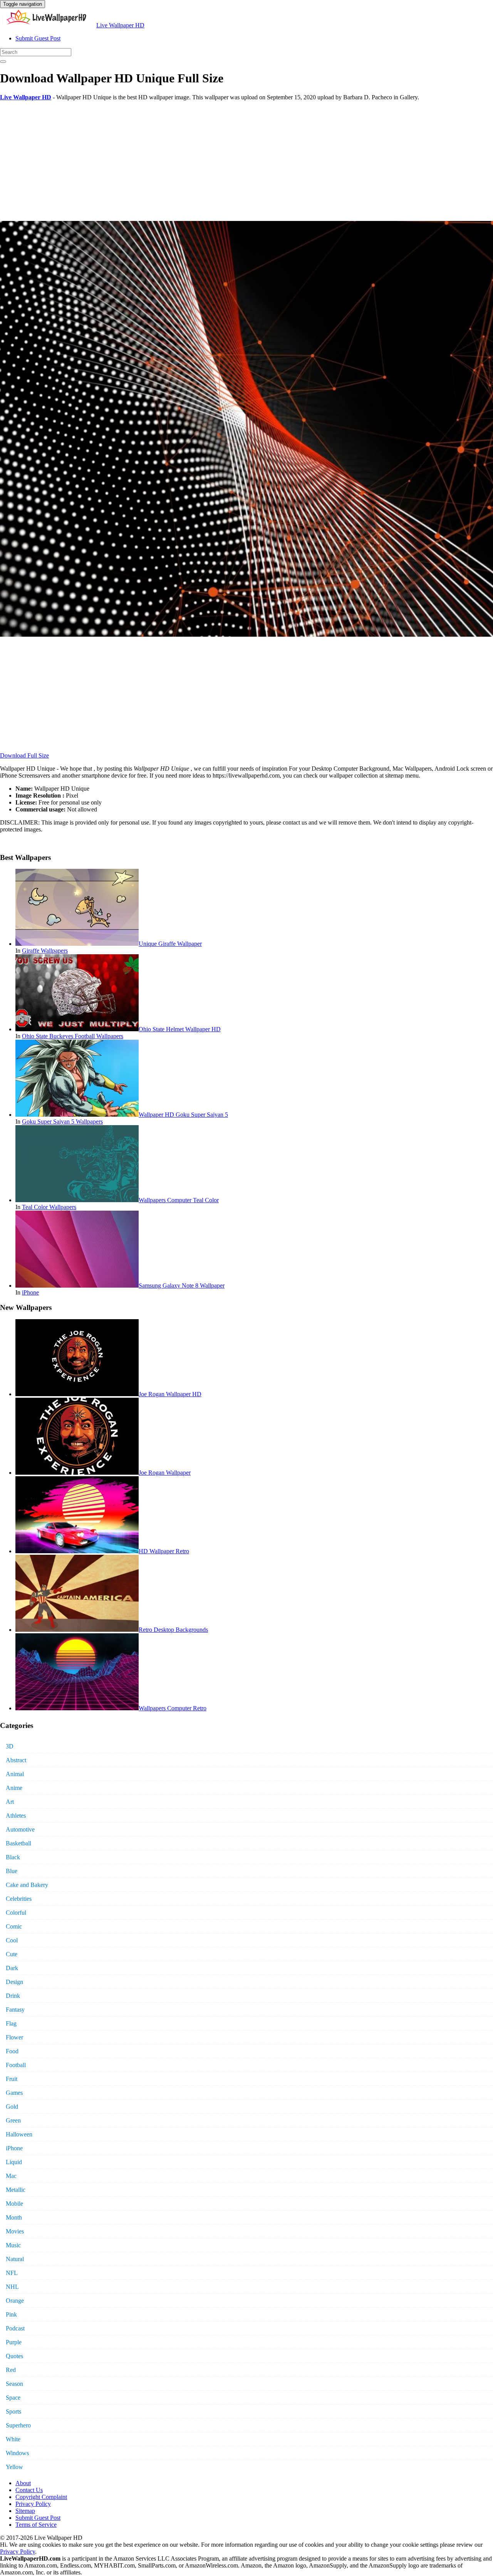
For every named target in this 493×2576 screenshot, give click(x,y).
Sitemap (25, 2511)
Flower (14, 2037)
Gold (12, 2107)
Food (12, 2051)
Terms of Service (36, 2525)
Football (16, 2065)
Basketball (18, 1843)
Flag (11, 2023)
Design (14, 1982)
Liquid (14, 2162)
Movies (15, 2231)
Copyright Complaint (41, 2497)
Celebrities (19, 1899)
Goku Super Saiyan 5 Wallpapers (62, 1122)
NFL (12, 2273)
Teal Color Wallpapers (49, 1207)
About (23, 2483)
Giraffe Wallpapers (45, 951)
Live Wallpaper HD (120, 25)
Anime (14, 1788)
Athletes (16, 1816)
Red (11, 2370)
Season (14, 2384)
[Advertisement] (231, 161)
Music (13, 2245)
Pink (11, 2314)
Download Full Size (24, 755)
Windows (17, 2453)
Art (10, 1802)
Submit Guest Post (38, 38)
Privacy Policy (33, 2504)
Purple (14, 2342)
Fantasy (15, 2010)
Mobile (14, 2204)
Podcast (15, 2328)
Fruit (12, 2079)
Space (13, 2398)
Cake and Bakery (27, 1885)
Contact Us (29, 2490)
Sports (13, 2411)
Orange (15, 2301)
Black (13, 1857)
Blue (12, 1871)
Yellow (14, 2467)
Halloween (19, 2134)
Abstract (16, 1760)
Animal (15, 1774)
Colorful (16, 1913)
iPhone (30, 1292)
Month (14, 2217)
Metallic (16, 2190)
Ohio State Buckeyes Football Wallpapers (73, 1036)
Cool (12, 1940)
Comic (14, 1926)
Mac (11, 2176)
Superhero (18, 2425)
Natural (15, 2259)
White (13, 2439)
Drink (13, 1996)
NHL (12, 2287)
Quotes (14, 2356)
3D (10, 1746)
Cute (12, 1954)
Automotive (20, 1829)
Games (14, 2093)
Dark (12, 1968)
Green (13, 2120)
